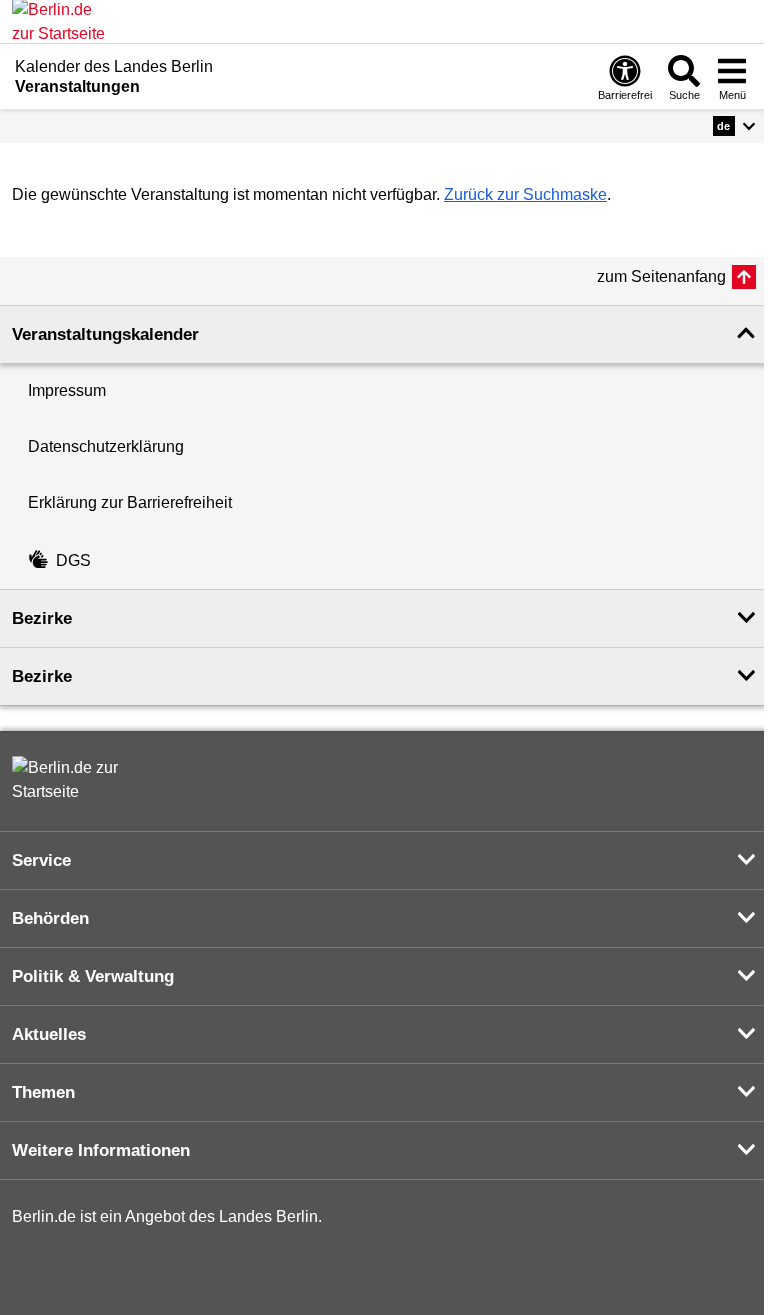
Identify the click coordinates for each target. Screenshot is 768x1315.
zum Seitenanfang (661, 276)
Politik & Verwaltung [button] (93, 976)
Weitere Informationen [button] (101, 1150)
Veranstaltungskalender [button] (105, 334)
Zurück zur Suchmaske (525, 194)
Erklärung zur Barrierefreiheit (130, 502)
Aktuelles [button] (49, 1034)
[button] (734, 126)
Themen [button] (43, 1092)
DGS (73, 560)
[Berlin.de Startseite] (72, 780)
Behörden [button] (50, 918)
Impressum (67, 390)
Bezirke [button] (42, 618)
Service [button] (41, 860)
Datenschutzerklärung (106, 446)
